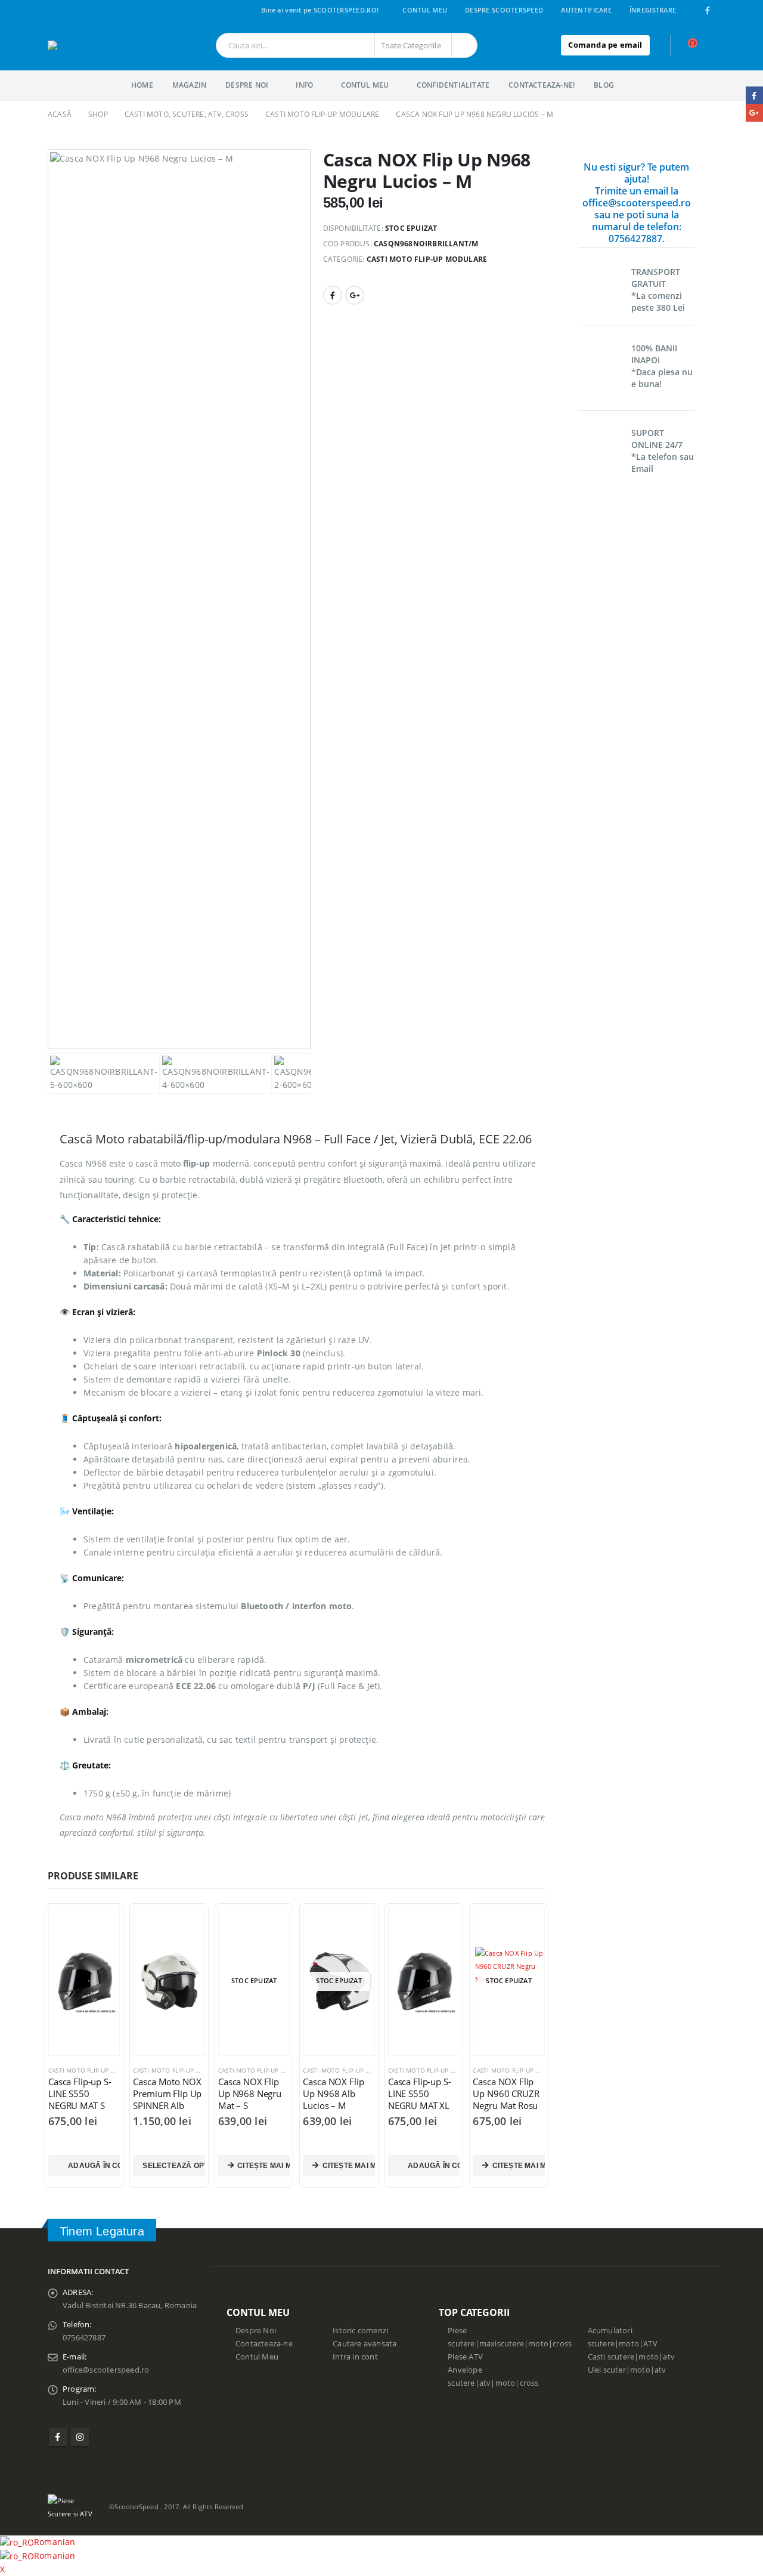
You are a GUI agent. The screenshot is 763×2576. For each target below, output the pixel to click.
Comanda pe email (605, 45)
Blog (604, 85)
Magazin (189, 85)
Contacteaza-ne (264, 2344)
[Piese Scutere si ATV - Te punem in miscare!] (94, 45)
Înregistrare (653, 10)
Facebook (333, 295)
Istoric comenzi (360, 2331)
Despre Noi (256, 2331)
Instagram (80, 2437)
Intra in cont (355, 2357)
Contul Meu (425, 10)
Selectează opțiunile (173, 2166)
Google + (355, 295)
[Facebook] (708, 10)
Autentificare (586, 10)
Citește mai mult (263, 2166)
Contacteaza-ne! (542, 85)
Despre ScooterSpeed (504, 10)
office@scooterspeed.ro (106, 2370)
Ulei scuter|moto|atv (627, 2370)
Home (142, 85)
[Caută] (464, 45)
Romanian (55, 2542)
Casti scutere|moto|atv (631, 2357)
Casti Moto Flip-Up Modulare (427, 259)
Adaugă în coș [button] (94, 2166)
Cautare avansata (365, 2344)
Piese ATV (465, 2357)
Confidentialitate (453, 85)
